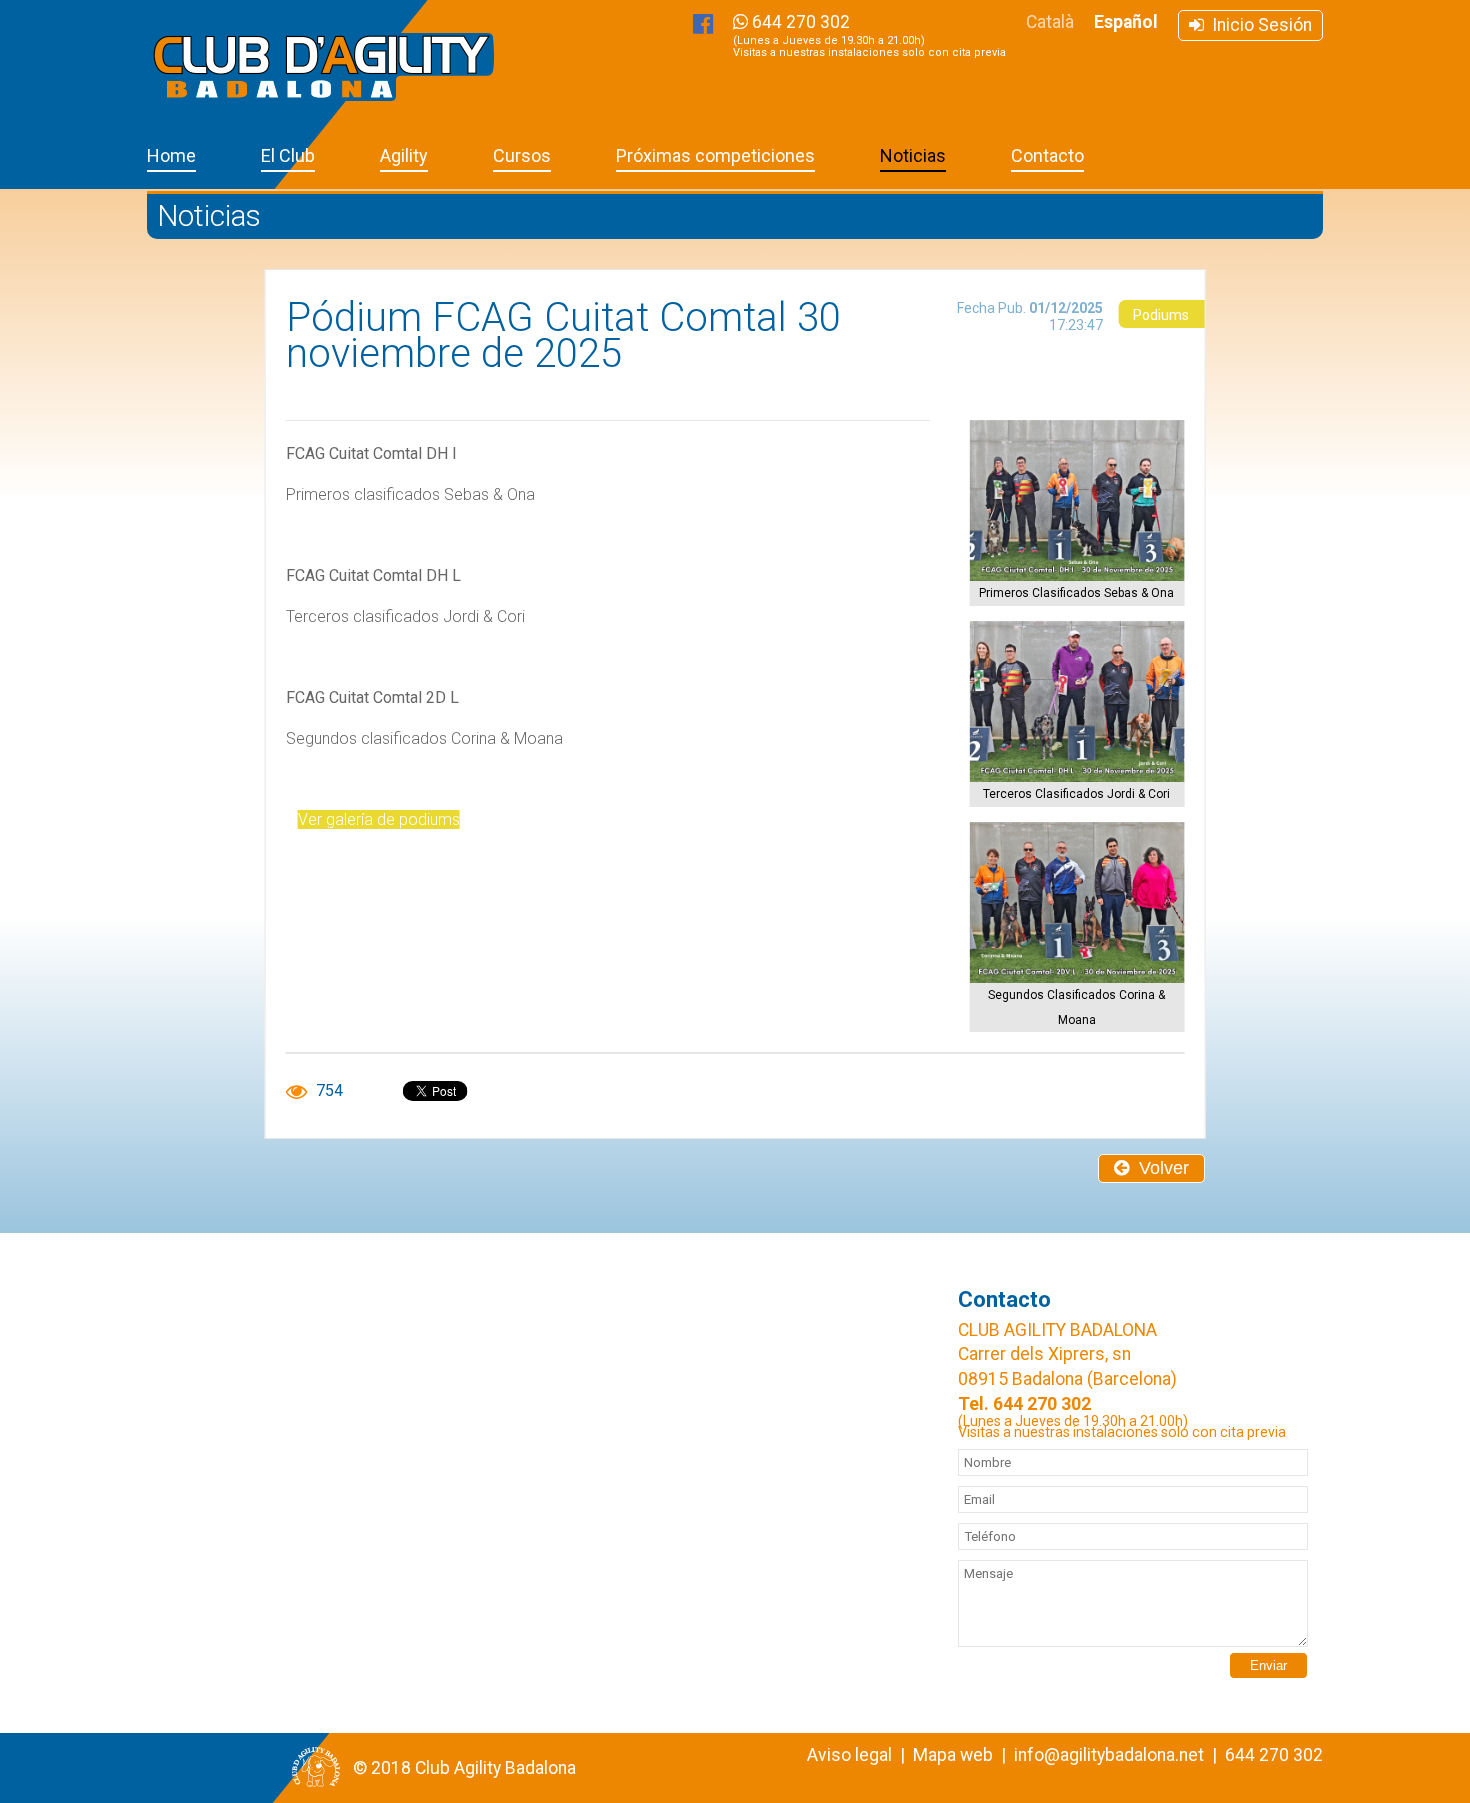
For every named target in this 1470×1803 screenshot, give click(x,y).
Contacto (1047, 155)
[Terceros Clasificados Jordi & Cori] (1076, 701)
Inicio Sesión (1258, 25)
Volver (1159, 1168)
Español (1126, 22)
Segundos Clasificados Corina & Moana (1076, 1007)
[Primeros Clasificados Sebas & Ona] (1076, 500)
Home (171, 155)
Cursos (522, 155)
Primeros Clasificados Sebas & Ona (1076, 593)
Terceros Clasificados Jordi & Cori (1076, 794)
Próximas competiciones (715, 155)
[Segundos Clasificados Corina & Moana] (1076, 902)
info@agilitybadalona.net (1109, 1755)
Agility (404, 155)
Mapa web (953, 1755)
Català (1050, 22)
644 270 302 (869, 35)
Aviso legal (849, 1755)
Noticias (913, 155)
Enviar (1268, 1665)
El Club (288, 155)
